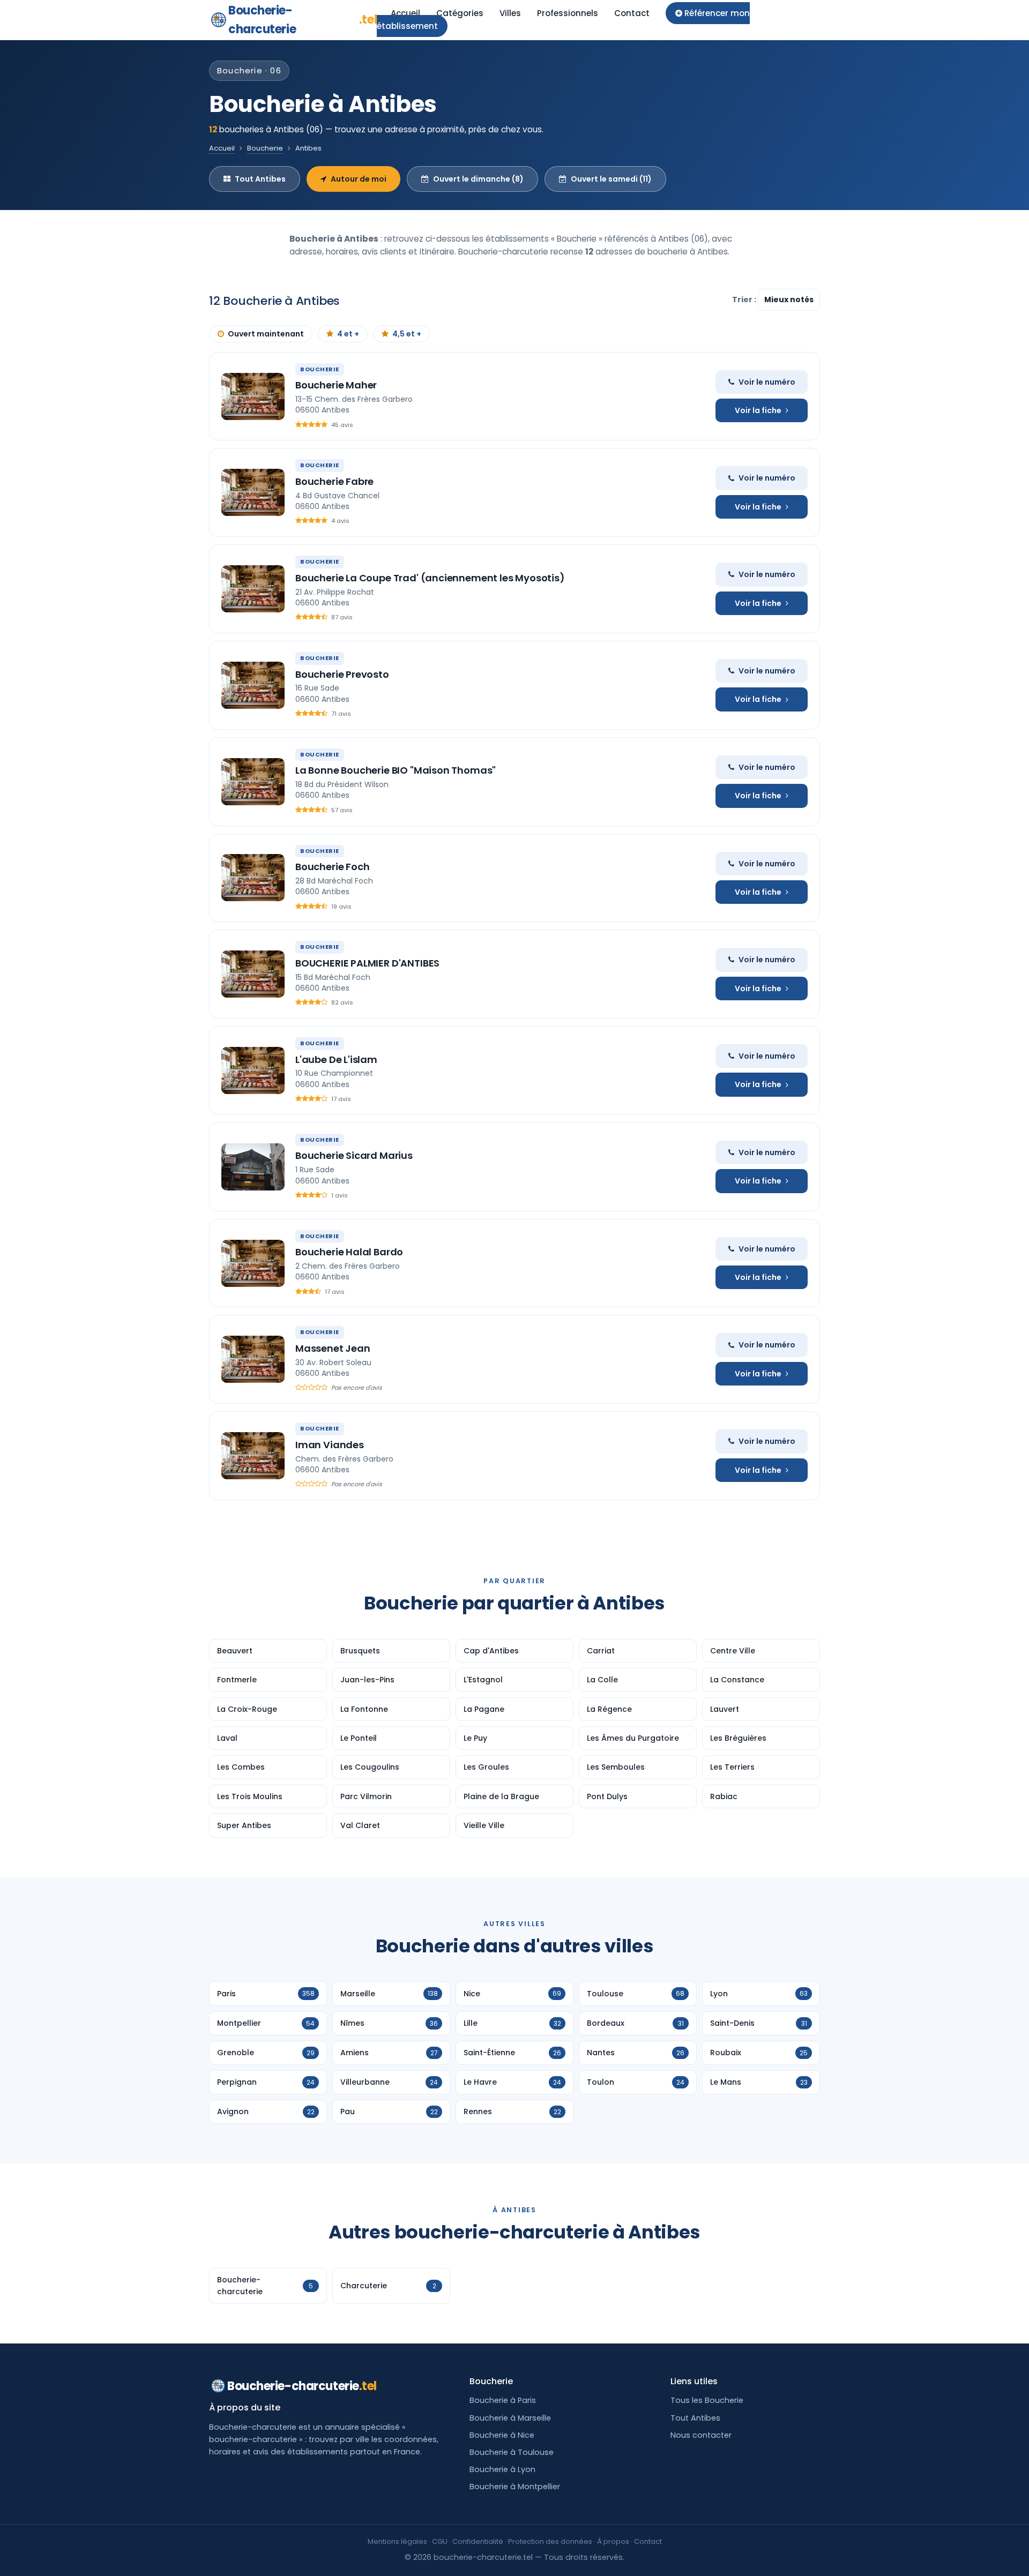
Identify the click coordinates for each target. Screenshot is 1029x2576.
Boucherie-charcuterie (303, 20)
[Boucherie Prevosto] (253, 685)
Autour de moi (359, 179)
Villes (510, 13)
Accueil (405, 13)
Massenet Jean (333, 1348)
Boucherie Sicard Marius (354, 1155)
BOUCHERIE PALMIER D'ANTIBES (367, 963)
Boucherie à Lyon (502, 2469)
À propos (613, 2541)
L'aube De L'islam (336, 1059)
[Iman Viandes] (253, 1456)
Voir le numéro (767, 382)
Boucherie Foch (332, 867)
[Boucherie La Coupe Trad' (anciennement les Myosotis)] (253, 589)
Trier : (745, 299)
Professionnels (568, 13)
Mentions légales (397, 2541)
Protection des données (550, 2541)
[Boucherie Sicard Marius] (253, 1167)
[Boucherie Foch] (253, 878)
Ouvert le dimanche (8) (478, 179)
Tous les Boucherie (707, 2400)
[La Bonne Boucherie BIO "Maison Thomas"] (253, 782)
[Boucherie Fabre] (253, 492)
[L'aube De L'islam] (253, 1070)
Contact (632, 13)
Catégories (460, 13)
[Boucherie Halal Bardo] (253, 1263)
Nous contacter (701, 2435)
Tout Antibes (260, 179)
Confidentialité (478, 2541)
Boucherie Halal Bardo (349, 1252)
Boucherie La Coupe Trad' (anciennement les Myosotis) (430, 578)
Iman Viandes (330, 1445)
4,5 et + (407, 334)
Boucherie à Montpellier (515, 2487)
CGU (440, 2541)
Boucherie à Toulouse (512, 2452)
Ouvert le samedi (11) (611, 179)
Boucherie (265, 148)
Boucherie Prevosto (342, 674)
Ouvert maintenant (266, 334)
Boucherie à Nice (502, 2435)
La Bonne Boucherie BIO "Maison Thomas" (396, 770)
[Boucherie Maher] (253, 396)
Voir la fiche (758, 410)
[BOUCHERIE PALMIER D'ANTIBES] (253, 974)
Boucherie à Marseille (510, 2418)
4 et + (348, 334)
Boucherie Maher (336, 385)
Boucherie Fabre (334, 481)
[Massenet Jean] (253, 1359)
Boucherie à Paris (503, 2400)
